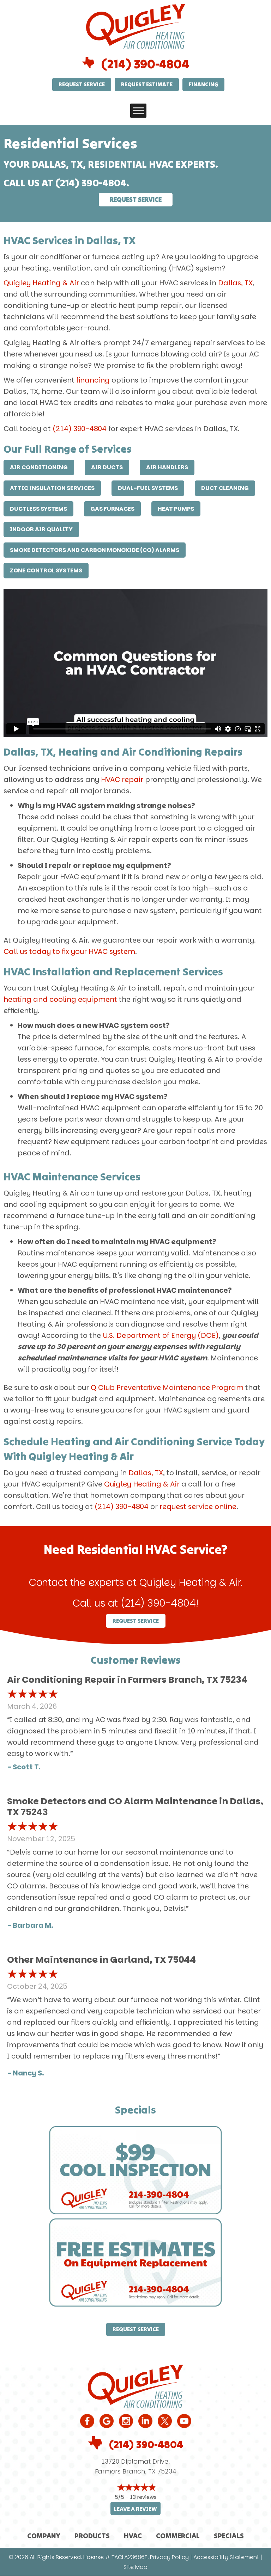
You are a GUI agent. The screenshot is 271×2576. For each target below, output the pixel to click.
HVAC (133, 2536)
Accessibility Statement (226, 2557)
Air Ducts (107, 467)
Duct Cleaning (225, 488)
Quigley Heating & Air (41, 283)
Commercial (178, 2536)
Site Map (135, 2567)
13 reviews (143, 2497)
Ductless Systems (38, 509)
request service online (198, 1507)
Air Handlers (167, 467)
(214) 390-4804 (145, 64)
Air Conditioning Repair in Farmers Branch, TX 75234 (127, 1680)
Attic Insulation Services (52, 488)
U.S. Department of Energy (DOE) (161, 1335)
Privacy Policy (169, 2557)
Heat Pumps (176, 509)
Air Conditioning (39, 467)
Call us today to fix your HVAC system (69, 951)
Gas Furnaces (112, 509)
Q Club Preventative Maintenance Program (167, 1388)
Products (92, 2536)
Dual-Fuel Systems (148, 488)
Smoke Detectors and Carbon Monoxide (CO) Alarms (95, 550)
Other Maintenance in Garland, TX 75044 (101, 1960)
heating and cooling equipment (60, 999)
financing (93, 380)
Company (44, 2536)
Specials (229, 2536)
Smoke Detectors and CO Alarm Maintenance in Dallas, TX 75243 (135, 1807)
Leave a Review (135, 2509)
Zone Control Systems (46, 570)
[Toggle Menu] (138, 110)
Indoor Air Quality (41, 529)
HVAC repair (122, 780)
